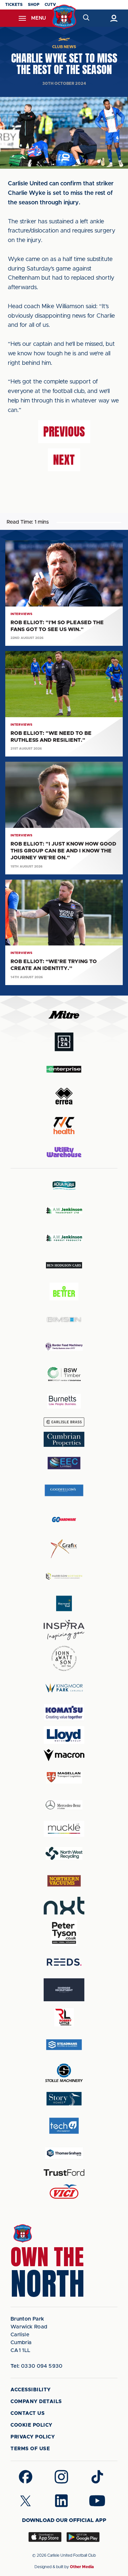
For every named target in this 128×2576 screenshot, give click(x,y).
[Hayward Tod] (64, 1604)
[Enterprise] (64, 1069)
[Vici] (64, 2192)
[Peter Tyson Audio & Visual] (64, 1933)
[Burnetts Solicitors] (64, 1401)
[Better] (64, 1292)
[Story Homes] (64, 2099)
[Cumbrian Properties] (64, 1439)
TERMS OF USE (30, 2449)
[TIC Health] (64, 1126)
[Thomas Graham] (64, 2153)
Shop (34, 5)
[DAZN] (64, 1042)
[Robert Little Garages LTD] (64, 2017)
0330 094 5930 (37, 2366)
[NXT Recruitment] (64, 1906)
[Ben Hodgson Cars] (64, 1265)
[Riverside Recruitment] (64, 1990)
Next (64, 460)
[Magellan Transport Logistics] (64, 1777)
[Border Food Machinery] (64, 1347)
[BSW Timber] (64, 1374)
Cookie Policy (32, 2425)
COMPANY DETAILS (36, 2402)
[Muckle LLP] (64, 1829)
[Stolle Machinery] (64, 2072)
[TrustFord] (64, 2173)
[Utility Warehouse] (64, 1152)
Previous (64, 432)
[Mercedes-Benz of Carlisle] (64, 1805)
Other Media (82, 2567)
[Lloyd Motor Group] (64, 1735)
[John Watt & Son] (64, 1658)
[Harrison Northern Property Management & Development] (64, 1576)
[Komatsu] (64, 1712)
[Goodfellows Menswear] (64, 1490)
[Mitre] (64, 1015)
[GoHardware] (64, 1520)
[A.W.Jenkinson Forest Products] (64, 1238)
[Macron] (64, 1755)
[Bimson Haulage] (64, 1320)
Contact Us (28, 2413)
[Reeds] (64, 1962)
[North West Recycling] (64, 1853)
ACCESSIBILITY (31, 2390)
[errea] (64, 1096)
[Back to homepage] (64, 17)
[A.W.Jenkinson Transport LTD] (64, 1211)
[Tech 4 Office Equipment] (64, 2126)
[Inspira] (64, 1630)
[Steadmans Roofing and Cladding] (64, 2045)
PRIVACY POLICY (33, 2437)
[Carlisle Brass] (64, 1422)
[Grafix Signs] (64, 1549)
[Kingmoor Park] (64, 1688)
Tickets (14, 5)
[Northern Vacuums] (64, 1881)
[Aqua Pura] (64, 1185)
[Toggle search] (86, 18)
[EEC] (64, 1463)
